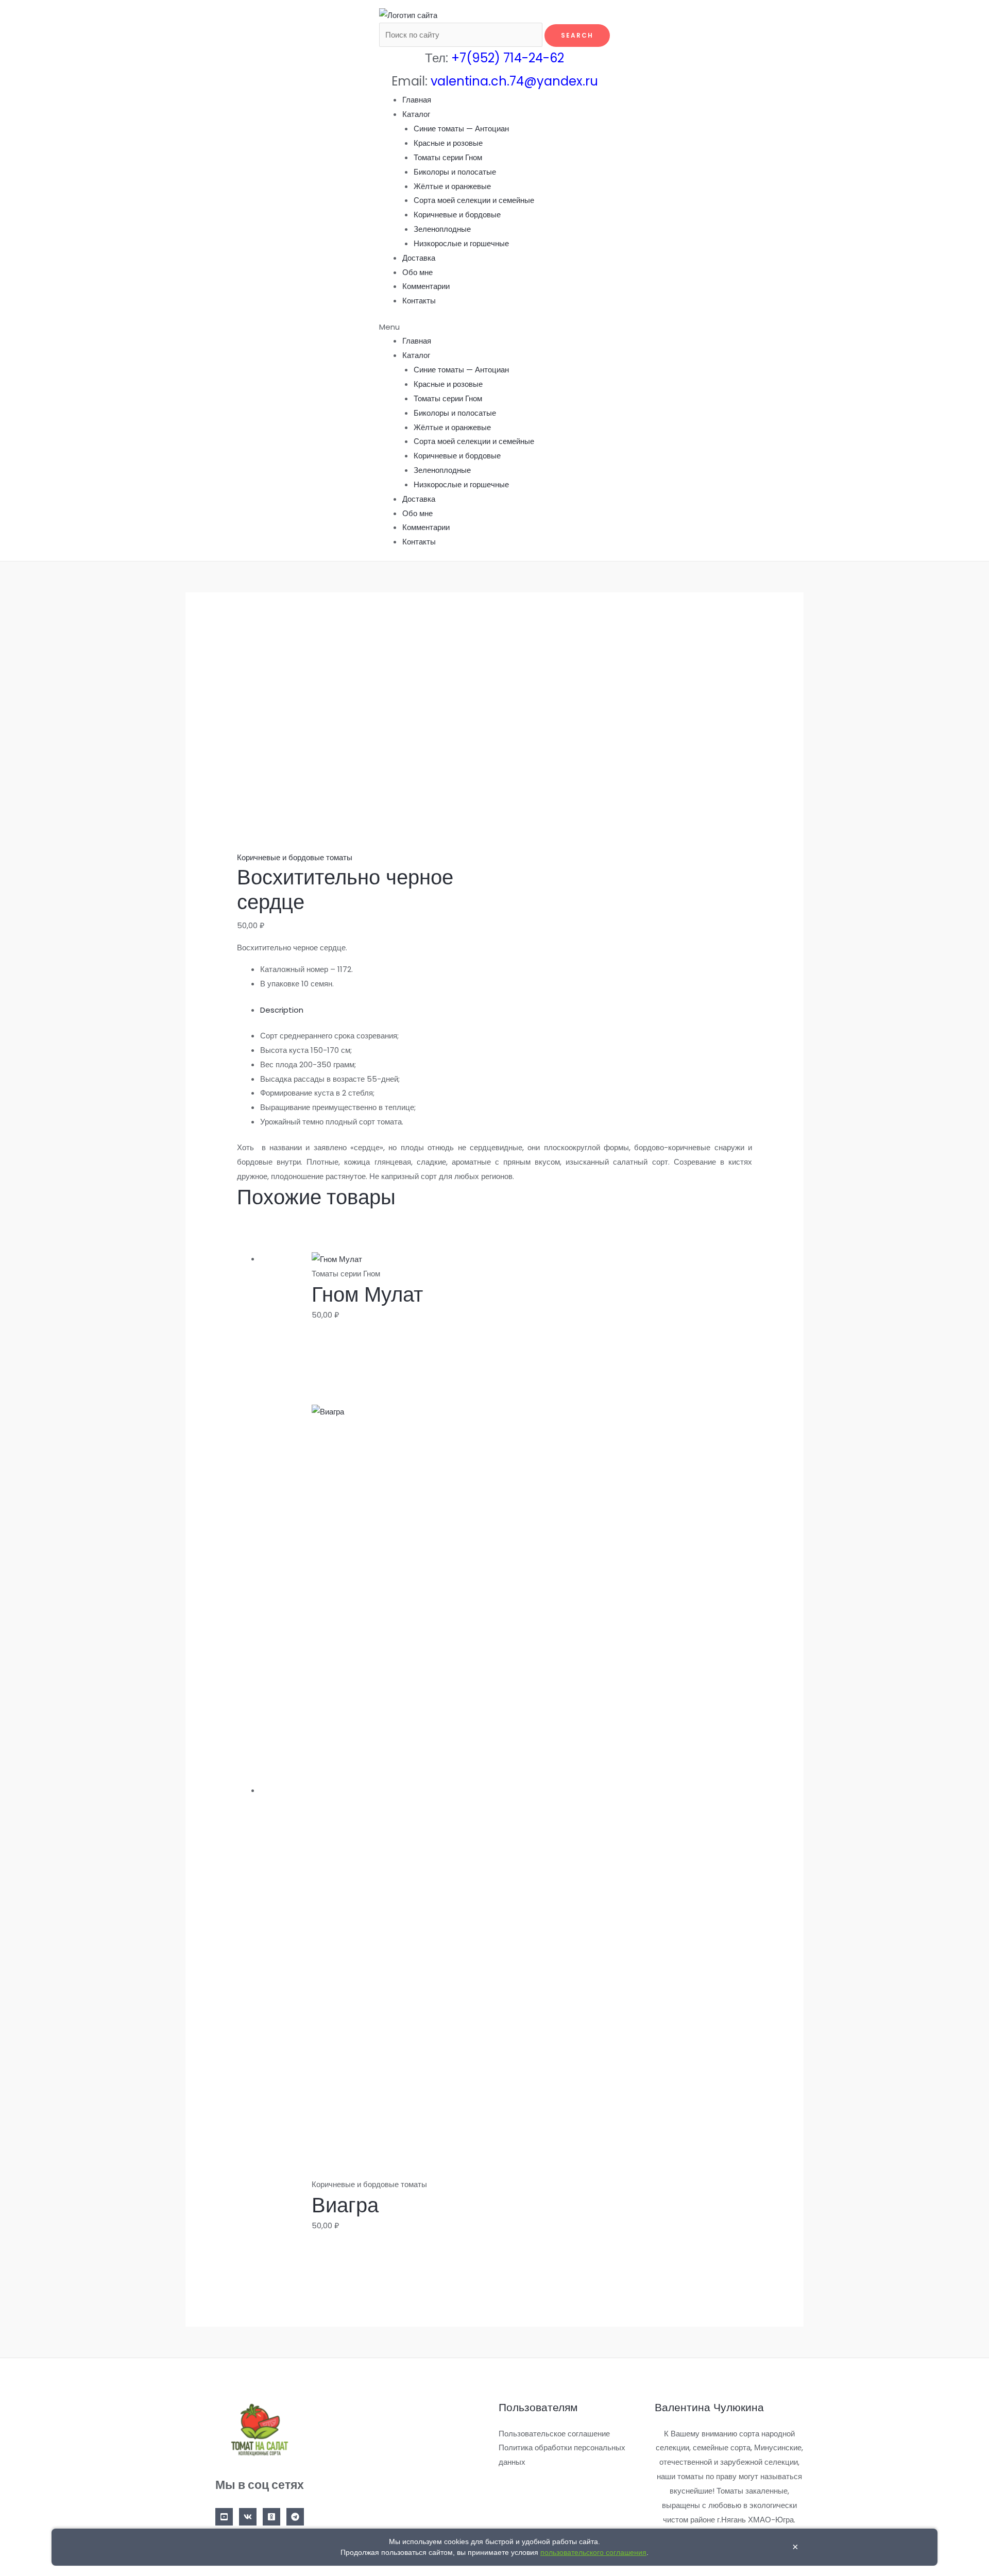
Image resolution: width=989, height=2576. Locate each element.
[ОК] (271, 2517)
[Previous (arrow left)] (18, 1288)
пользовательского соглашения (593, 2552)
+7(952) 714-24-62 (508, 58)
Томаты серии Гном (448, 157)
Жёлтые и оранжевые (452, 186)
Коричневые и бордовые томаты (295, 857)
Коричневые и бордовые (457, 215)
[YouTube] (224, 2517)
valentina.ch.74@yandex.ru (514, 81)
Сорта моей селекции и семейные (474, 200)
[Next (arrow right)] (971, 1288)
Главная (417, 100)
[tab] (506, 1010)
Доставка (419, 258)
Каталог (416, 114)
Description (282, 1010)
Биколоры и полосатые (455, 172)
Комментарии (426, 286)
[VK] (248, 2517)
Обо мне (417, 272)
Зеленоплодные (442, 229)
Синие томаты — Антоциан (461, 129)
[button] (495, 327)
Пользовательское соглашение (554, 2434)
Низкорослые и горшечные (461, 243)
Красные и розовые (448, 143)
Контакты (419, 301)
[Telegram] (295, 2517)
